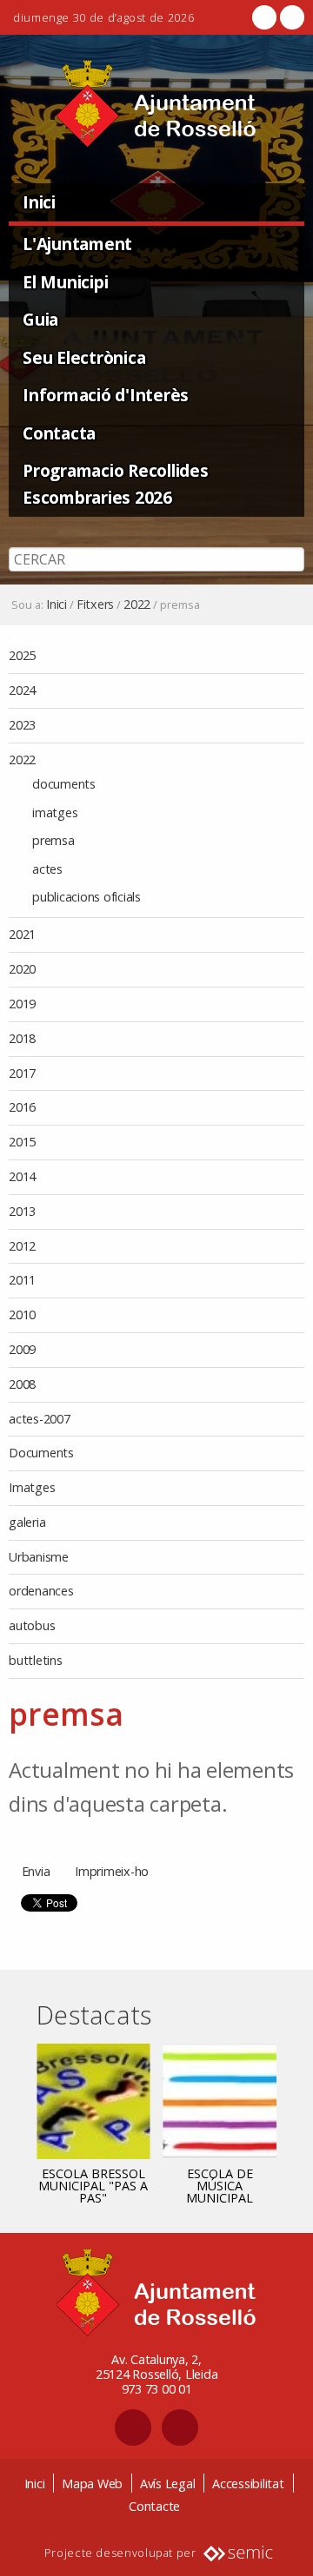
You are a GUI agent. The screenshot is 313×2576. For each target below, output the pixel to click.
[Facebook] (264, 17)
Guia (40, 319)
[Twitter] (290, 17)
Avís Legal (168, 2484)
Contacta (59, 433)
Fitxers (95, 604)
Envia (36, 1871)
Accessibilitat (248, 2484)
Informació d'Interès (106, 395)
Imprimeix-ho (112, 1871)
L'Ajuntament (77, 244)
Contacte (154, 2506)
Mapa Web (92, 2484)
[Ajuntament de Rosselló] (156, 104)
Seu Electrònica (84, 357)
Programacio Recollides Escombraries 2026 (116, 484)
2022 (137, 604)
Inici (39, 202)
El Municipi (65, 282)
